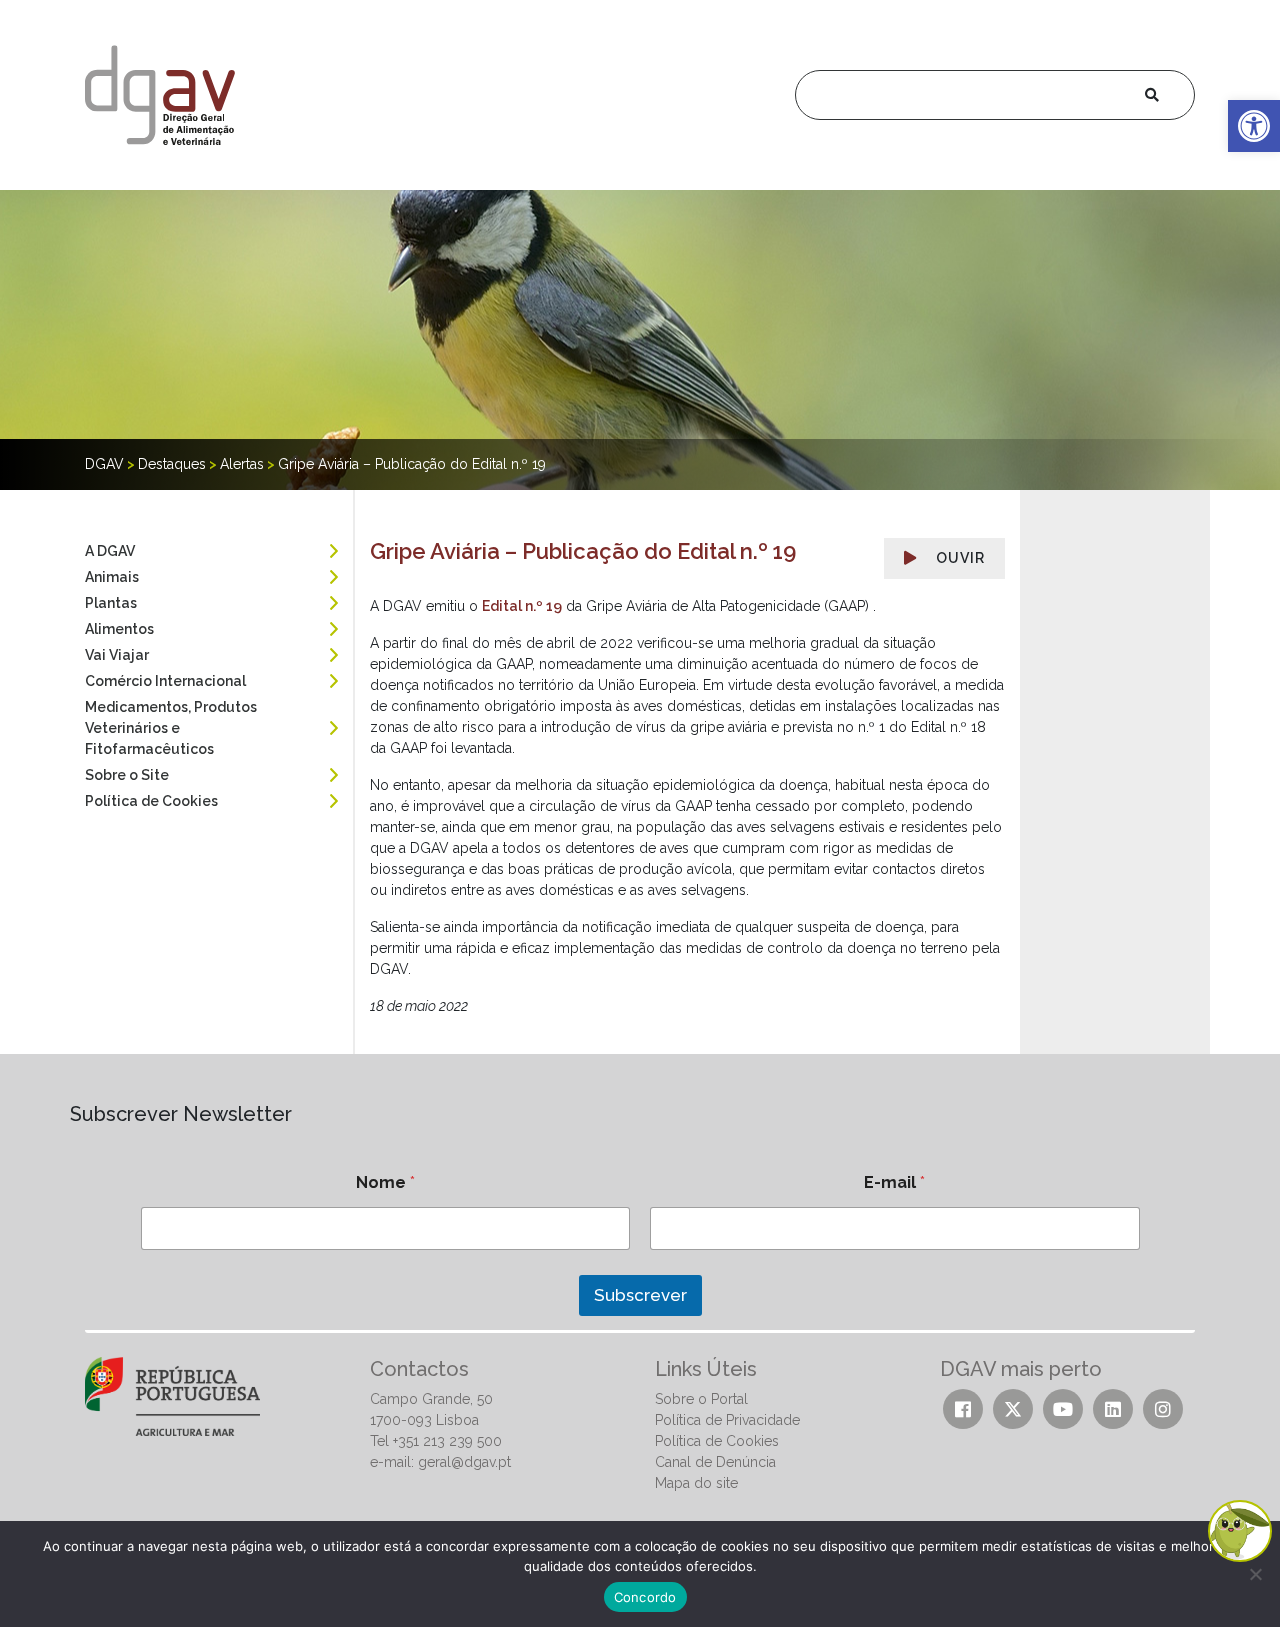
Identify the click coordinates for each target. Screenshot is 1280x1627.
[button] (1254, 126)
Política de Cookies (151, 801)
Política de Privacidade (727, 1420)
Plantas (111, 603)
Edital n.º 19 (522, 606)
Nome (385, 1182)
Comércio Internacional (165, 681)
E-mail (894, 1182)
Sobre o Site (127, 775)
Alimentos (119, 629)
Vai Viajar (117, 655)
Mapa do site (696, 1483)
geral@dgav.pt (464, 1462)
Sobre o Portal (701, 1399)
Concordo (645, 1597)
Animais (112, 577)
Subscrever (640, 1295)
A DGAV (110, 551)
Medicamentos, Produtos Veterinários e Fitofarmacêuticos (171, 728)
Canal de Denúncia (715, 1462)
